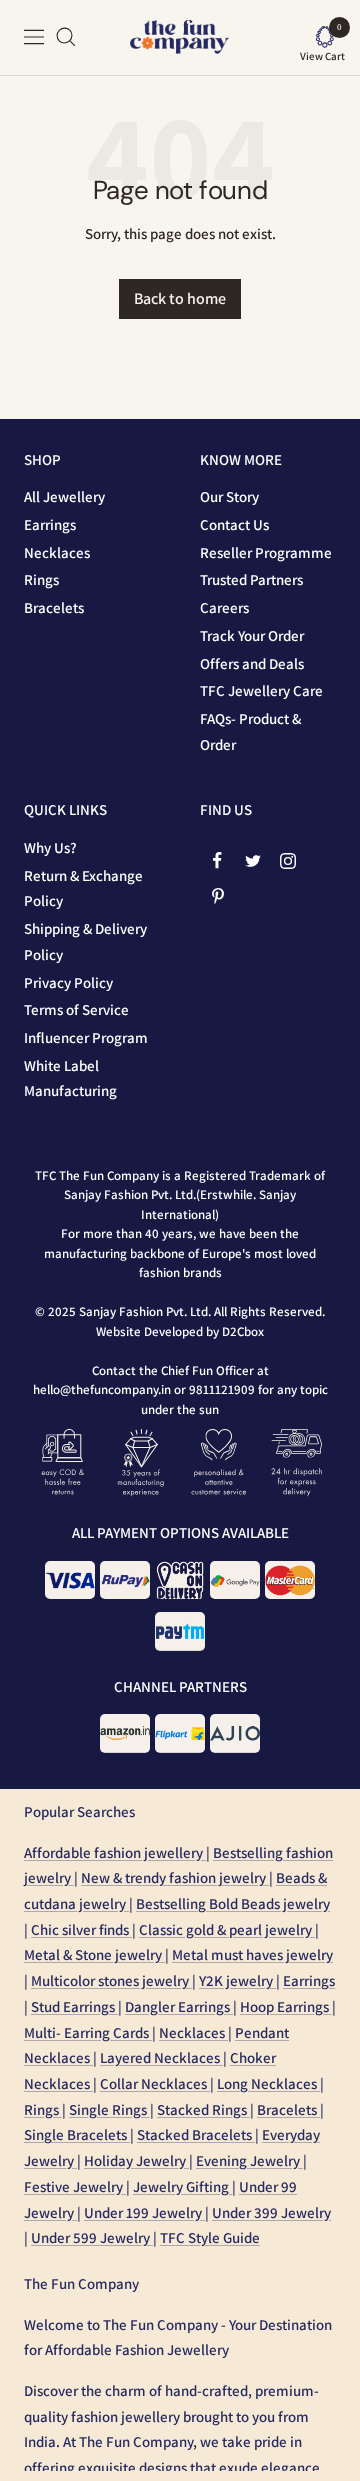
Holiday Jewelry (136, 2160)
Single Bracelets (77, 2134)
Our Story (229, 496)
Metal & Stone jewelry (94, 1954)
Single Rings (109, 2109)
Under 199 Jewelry (144, 2212)
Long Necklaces (268, 2083)
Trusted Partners (251, 579)
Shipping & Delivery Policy (85, 941)
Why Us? (50, 847)
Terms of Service (76, 1009)
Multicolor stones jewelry (111, 1980)
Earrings (50, 524)
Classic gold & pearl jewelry (227, 1929)
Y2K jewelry (237, 1980)
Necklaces (57, 552)
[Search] (66, 37)
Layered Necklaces (161, 2057)
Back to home (180, 298)
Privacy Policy (68, 982)
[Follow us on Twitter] (252, 860)
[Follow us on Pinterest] (217, 895)
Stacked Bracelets (196, 2134)
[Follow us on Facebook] (217, 860)
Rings (41, 579)
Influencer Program (86, 1037)
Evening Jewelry (249, 2160)
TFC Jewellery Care (261, 690)
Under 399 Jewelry (271, 2212)
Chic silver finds (81, 1929)
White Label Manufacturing (70, 1078)
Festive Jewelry (75, 2186)
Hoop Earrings (286, 2006)
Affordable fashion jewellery (115, 1852)
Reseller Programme (266, 552)
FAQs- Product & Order (250, 731)
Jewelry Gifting (182, 2186)
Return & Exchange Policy (83, 888)
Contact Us (234, 524)
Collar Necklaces (155, 2083)
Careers (224, 607)
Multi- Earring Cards (88, 2032)
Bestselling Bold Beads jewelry (233, 1903)
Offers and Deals (252, 663)
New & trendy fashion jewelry (175, 1877)
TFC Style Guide (210, 2237)
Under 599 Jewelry (92, 2237)
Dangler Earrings (179, 2006)
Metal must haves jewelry (252, 1954)
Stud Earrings (74, 2006)
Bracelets (54, 607)
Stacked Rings (203, 2109)
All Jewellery (64, 496)
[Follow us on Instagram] (287, 860)
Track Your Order (252, 635)
